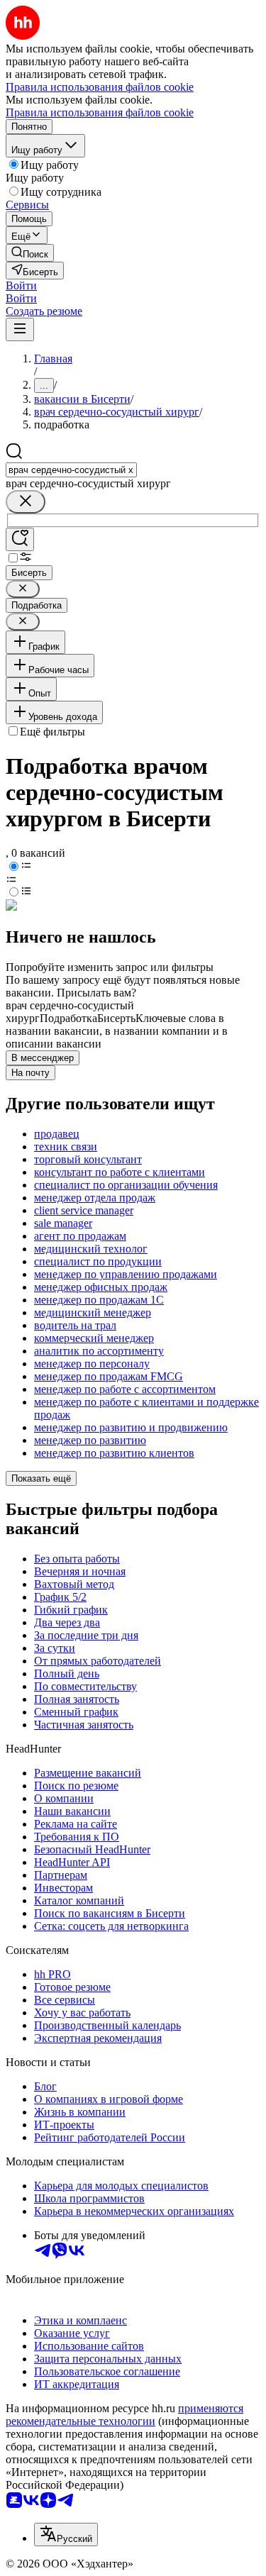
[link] (30, 253)
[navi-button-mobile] (20, 329)
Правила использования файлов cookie (100, 112)
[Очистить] (26, 502)
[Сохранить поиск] (20, 539)
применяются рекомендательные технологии (124, 2415)
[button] (21, 285)
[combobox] (71, 470)
